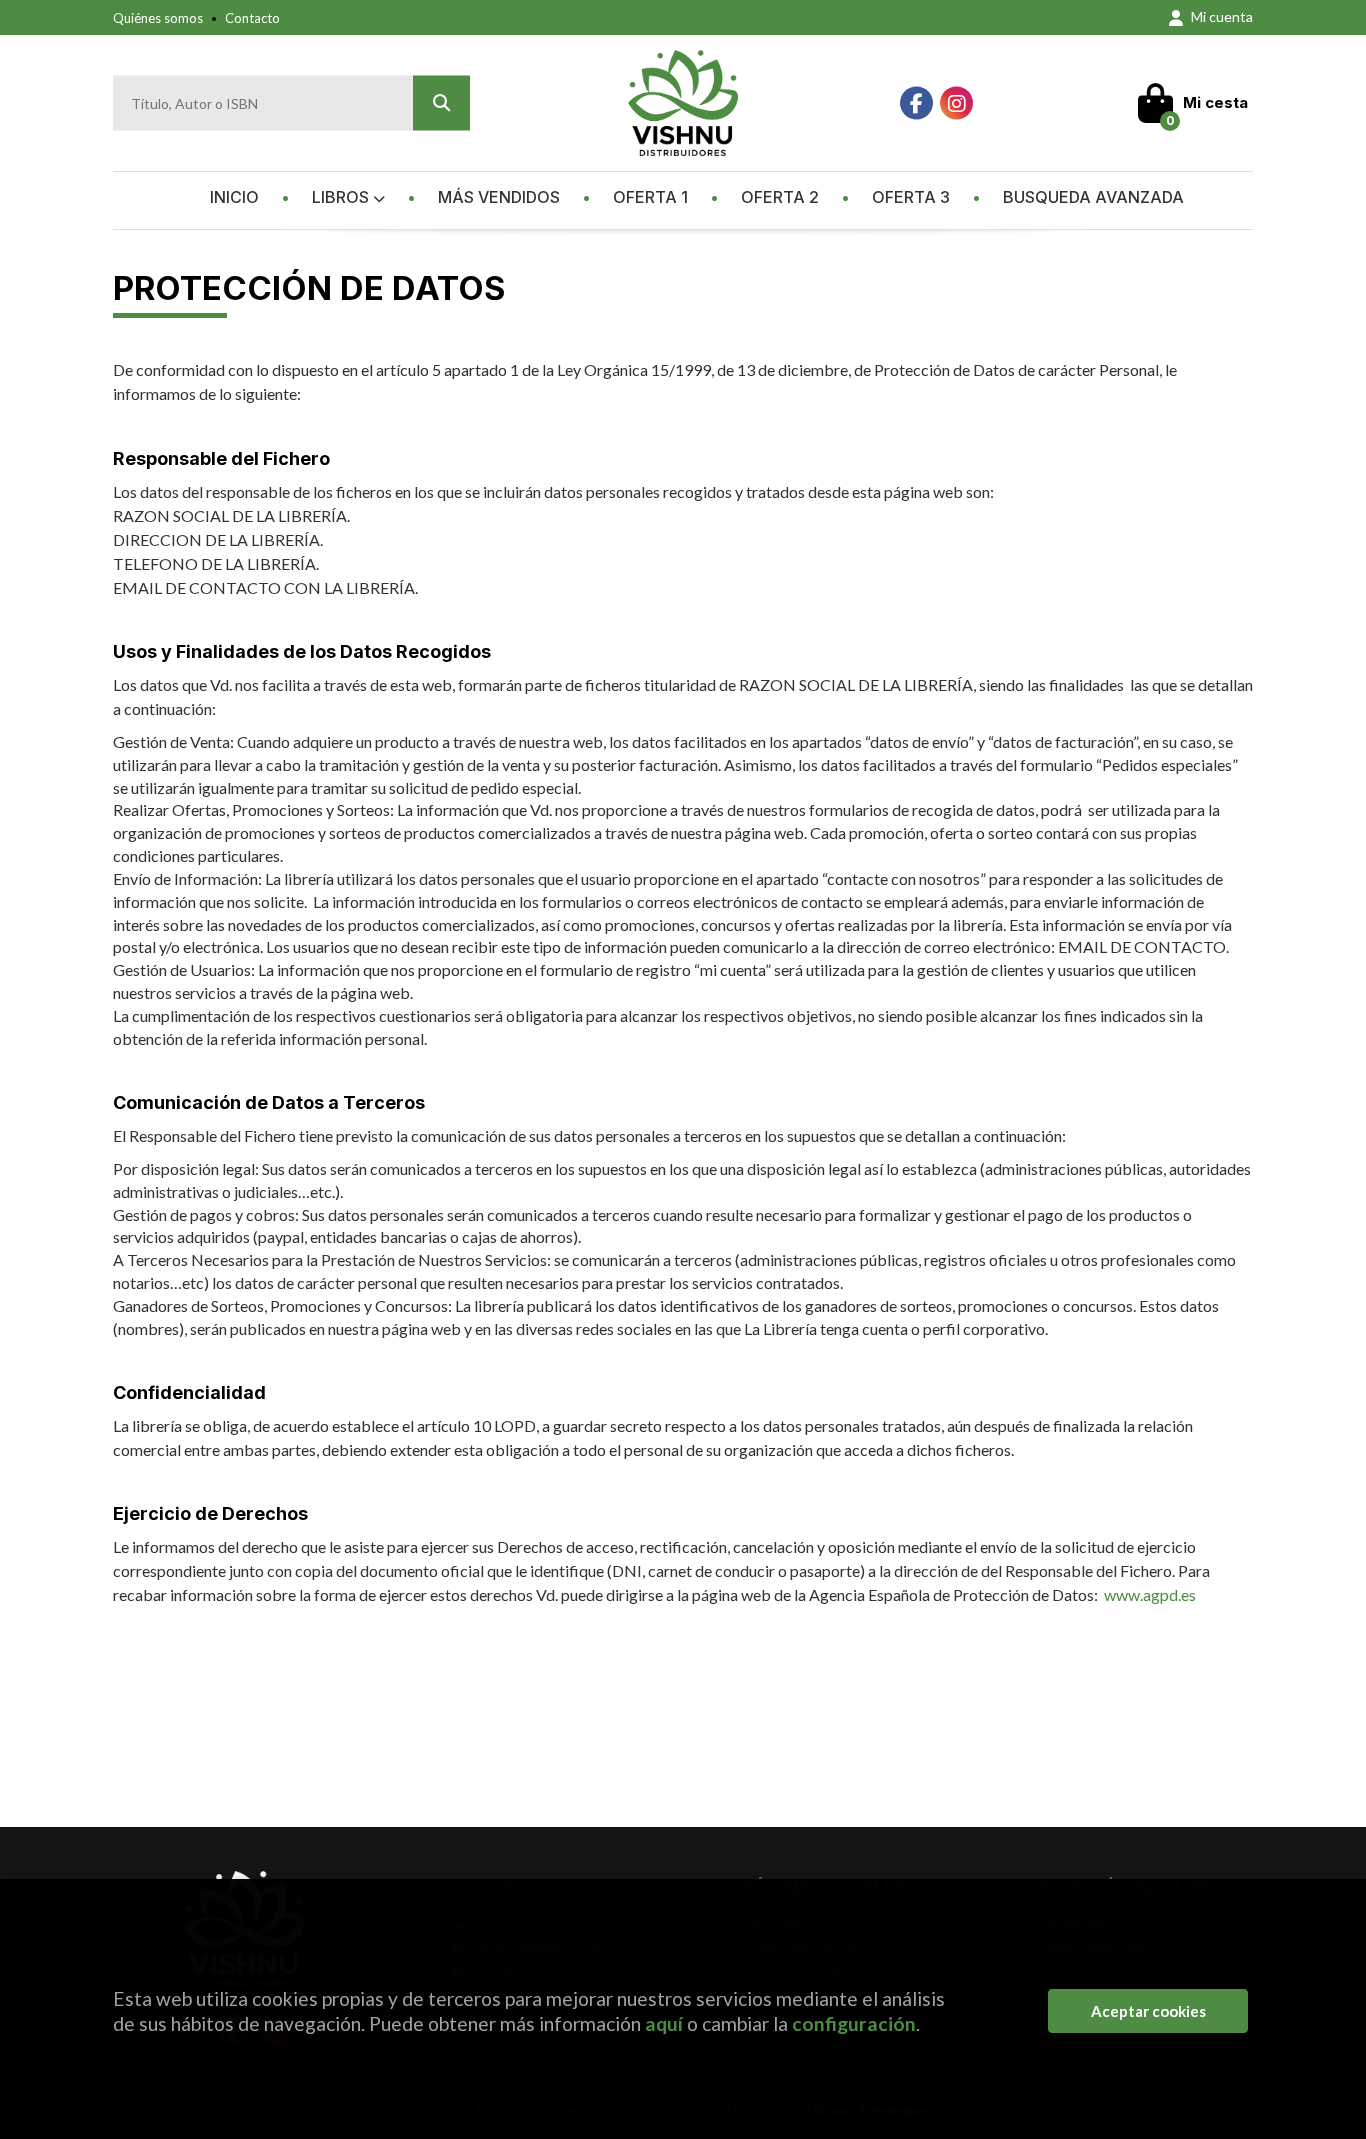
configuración (854, 2023)
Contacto (252, 18)
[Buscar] (441, 103)
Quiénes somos (158, 18)
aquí (664, 2023)
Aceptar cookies (1148, 2011)
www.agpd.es (1150, 1594)
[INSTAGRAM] (956, 103)
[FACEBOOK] (916, 103)
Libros (342, 197)
